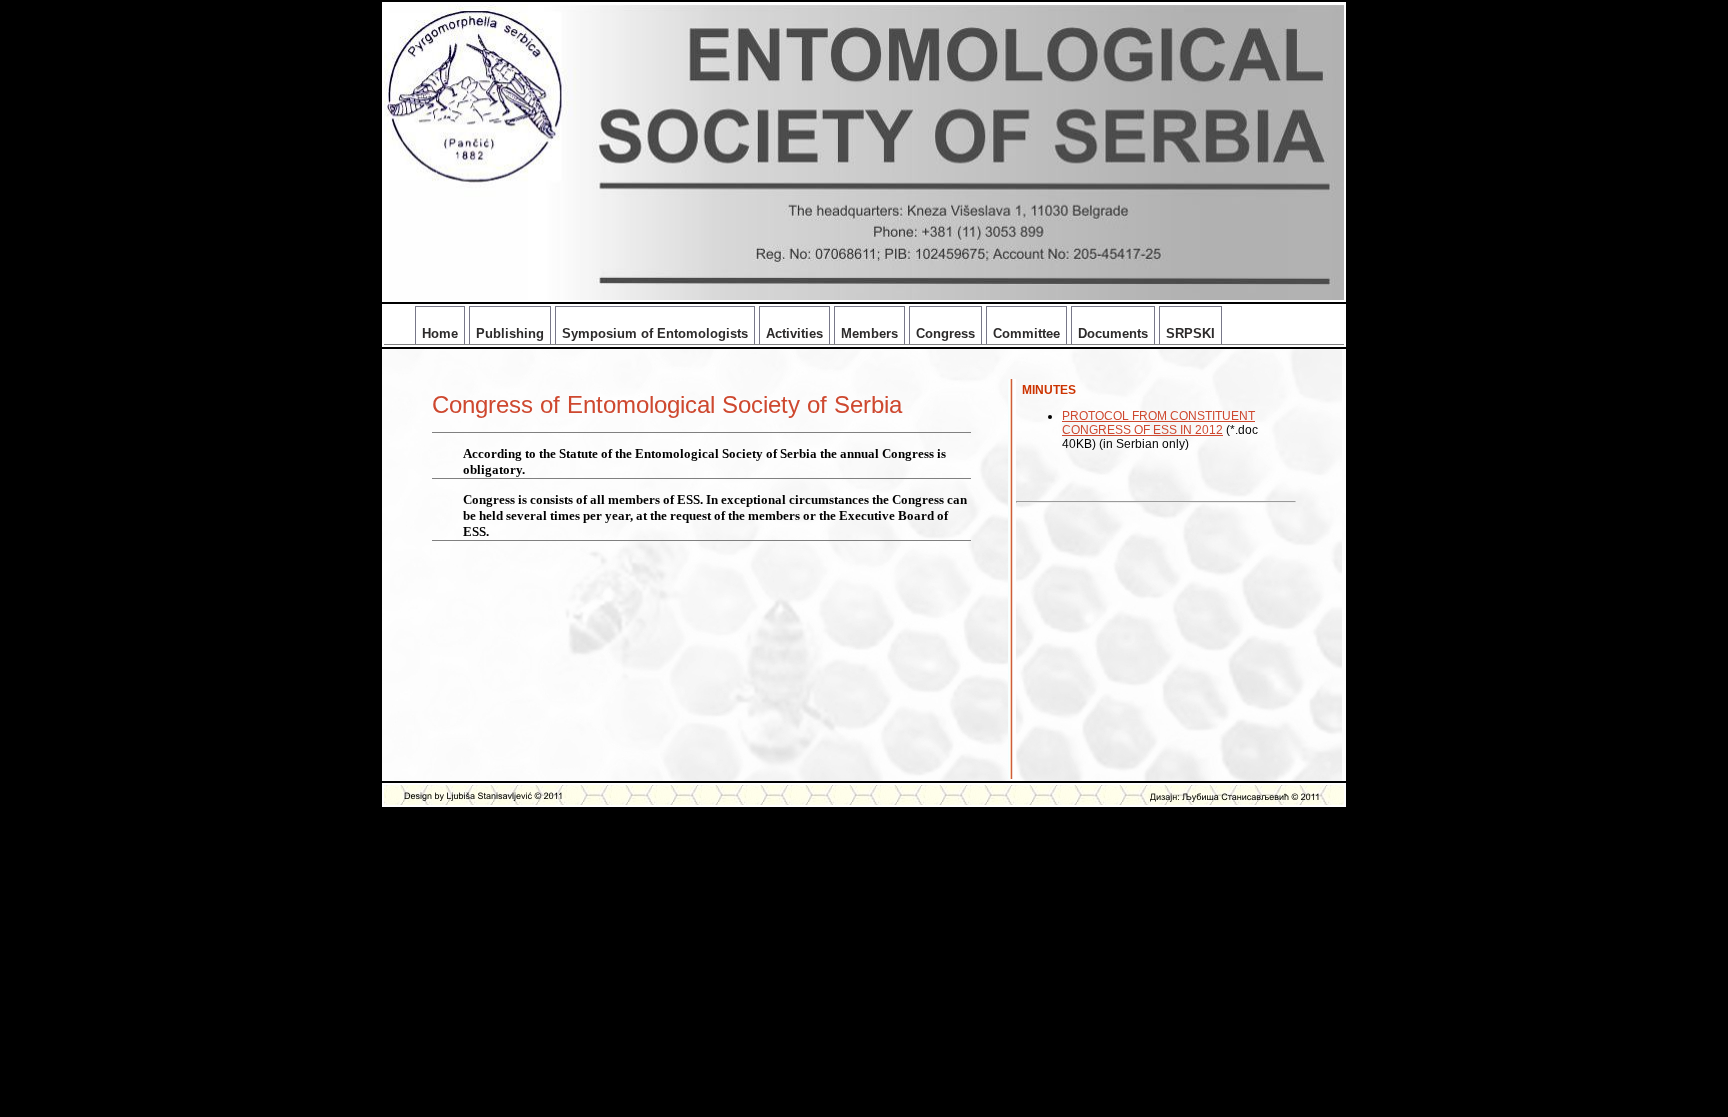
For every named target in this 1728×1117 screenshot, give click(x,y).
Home (440, 333)
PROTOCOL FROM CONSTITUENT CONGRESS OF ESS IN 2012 (1158, 423)
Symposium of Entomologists (655, 333)
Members (869, 333)
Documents (1113, 333)
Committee (1026, 333)
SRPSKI (1190, 333)
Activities (794, 333)
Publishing (510, 333)
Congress (945, 333)
